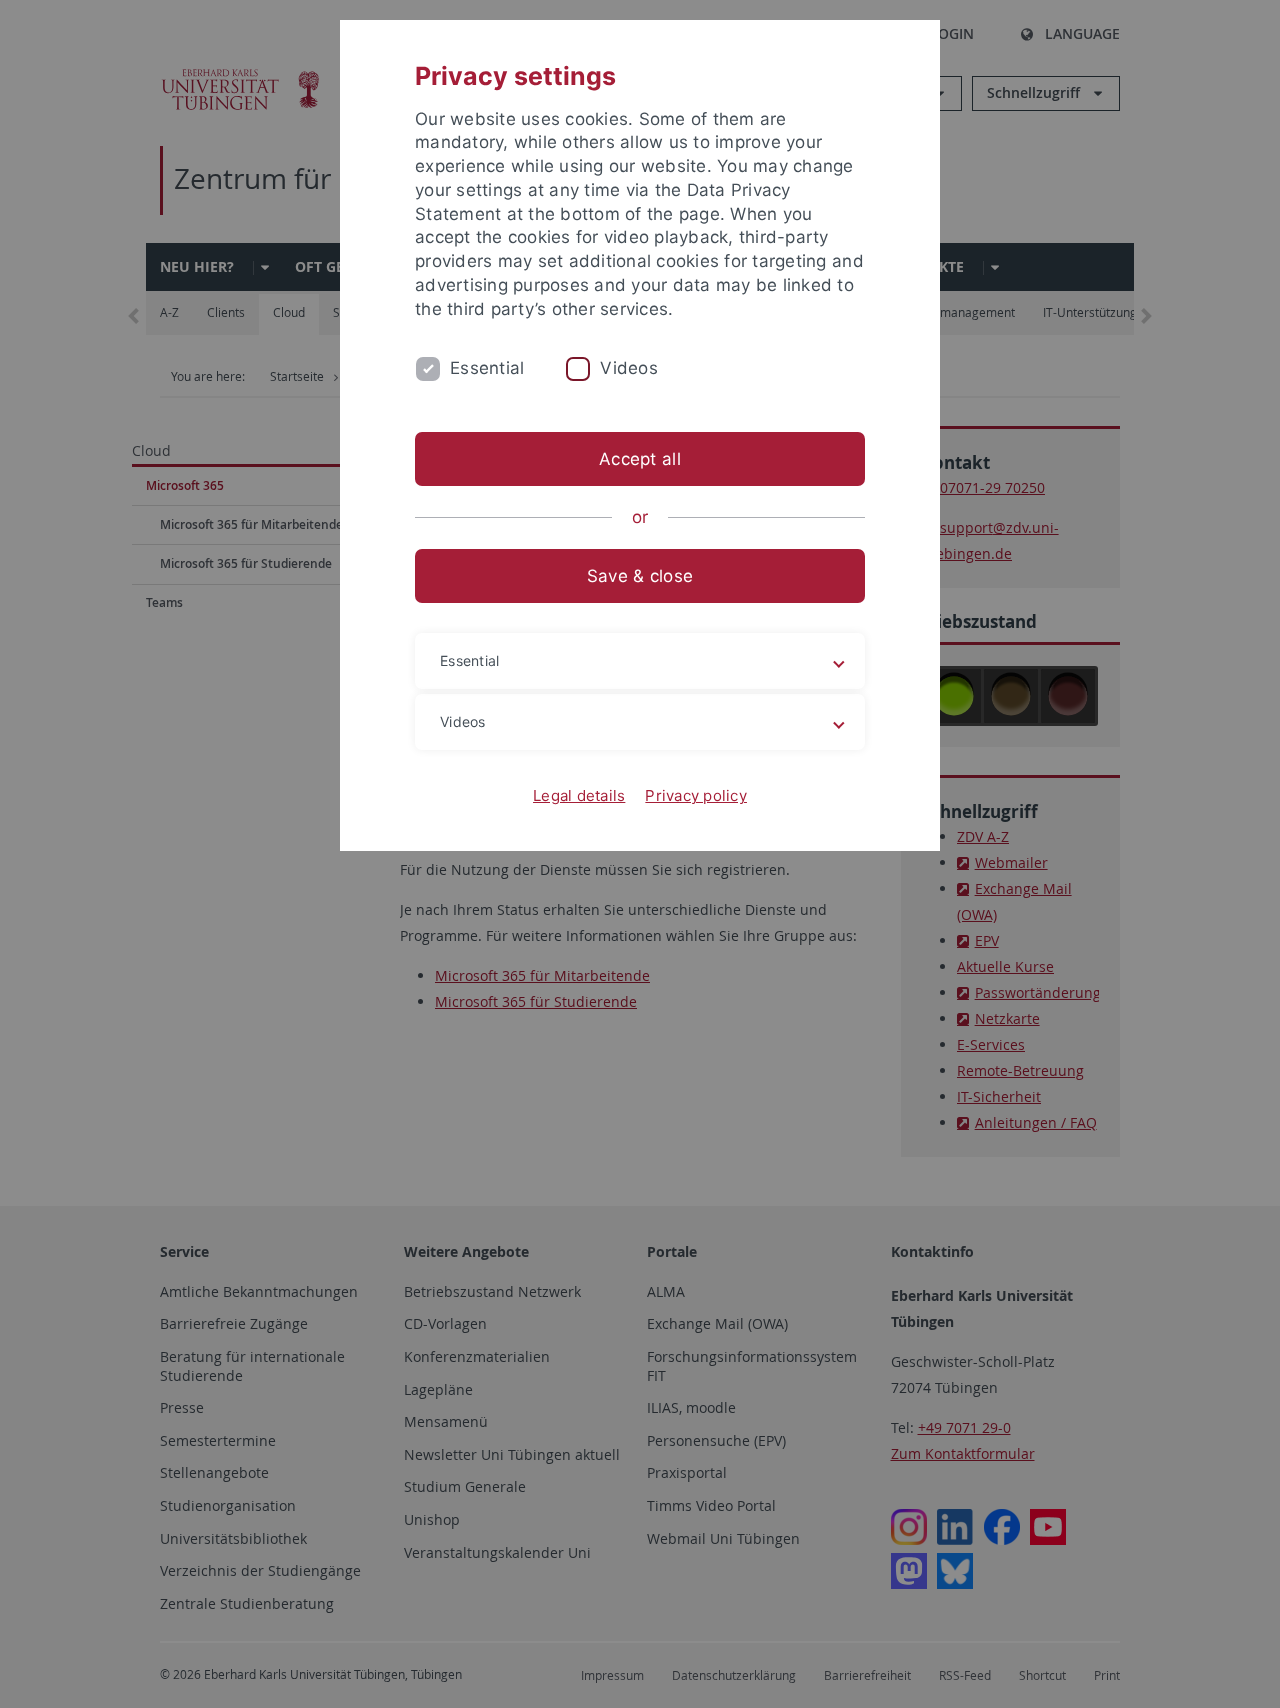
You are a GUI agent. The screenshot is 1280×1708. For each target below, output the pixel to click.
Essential (487, 368)
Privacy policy (696, 795)
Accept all (640, 459)
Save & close (640, 576)
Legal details (579, 795)
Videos (629, 368)
